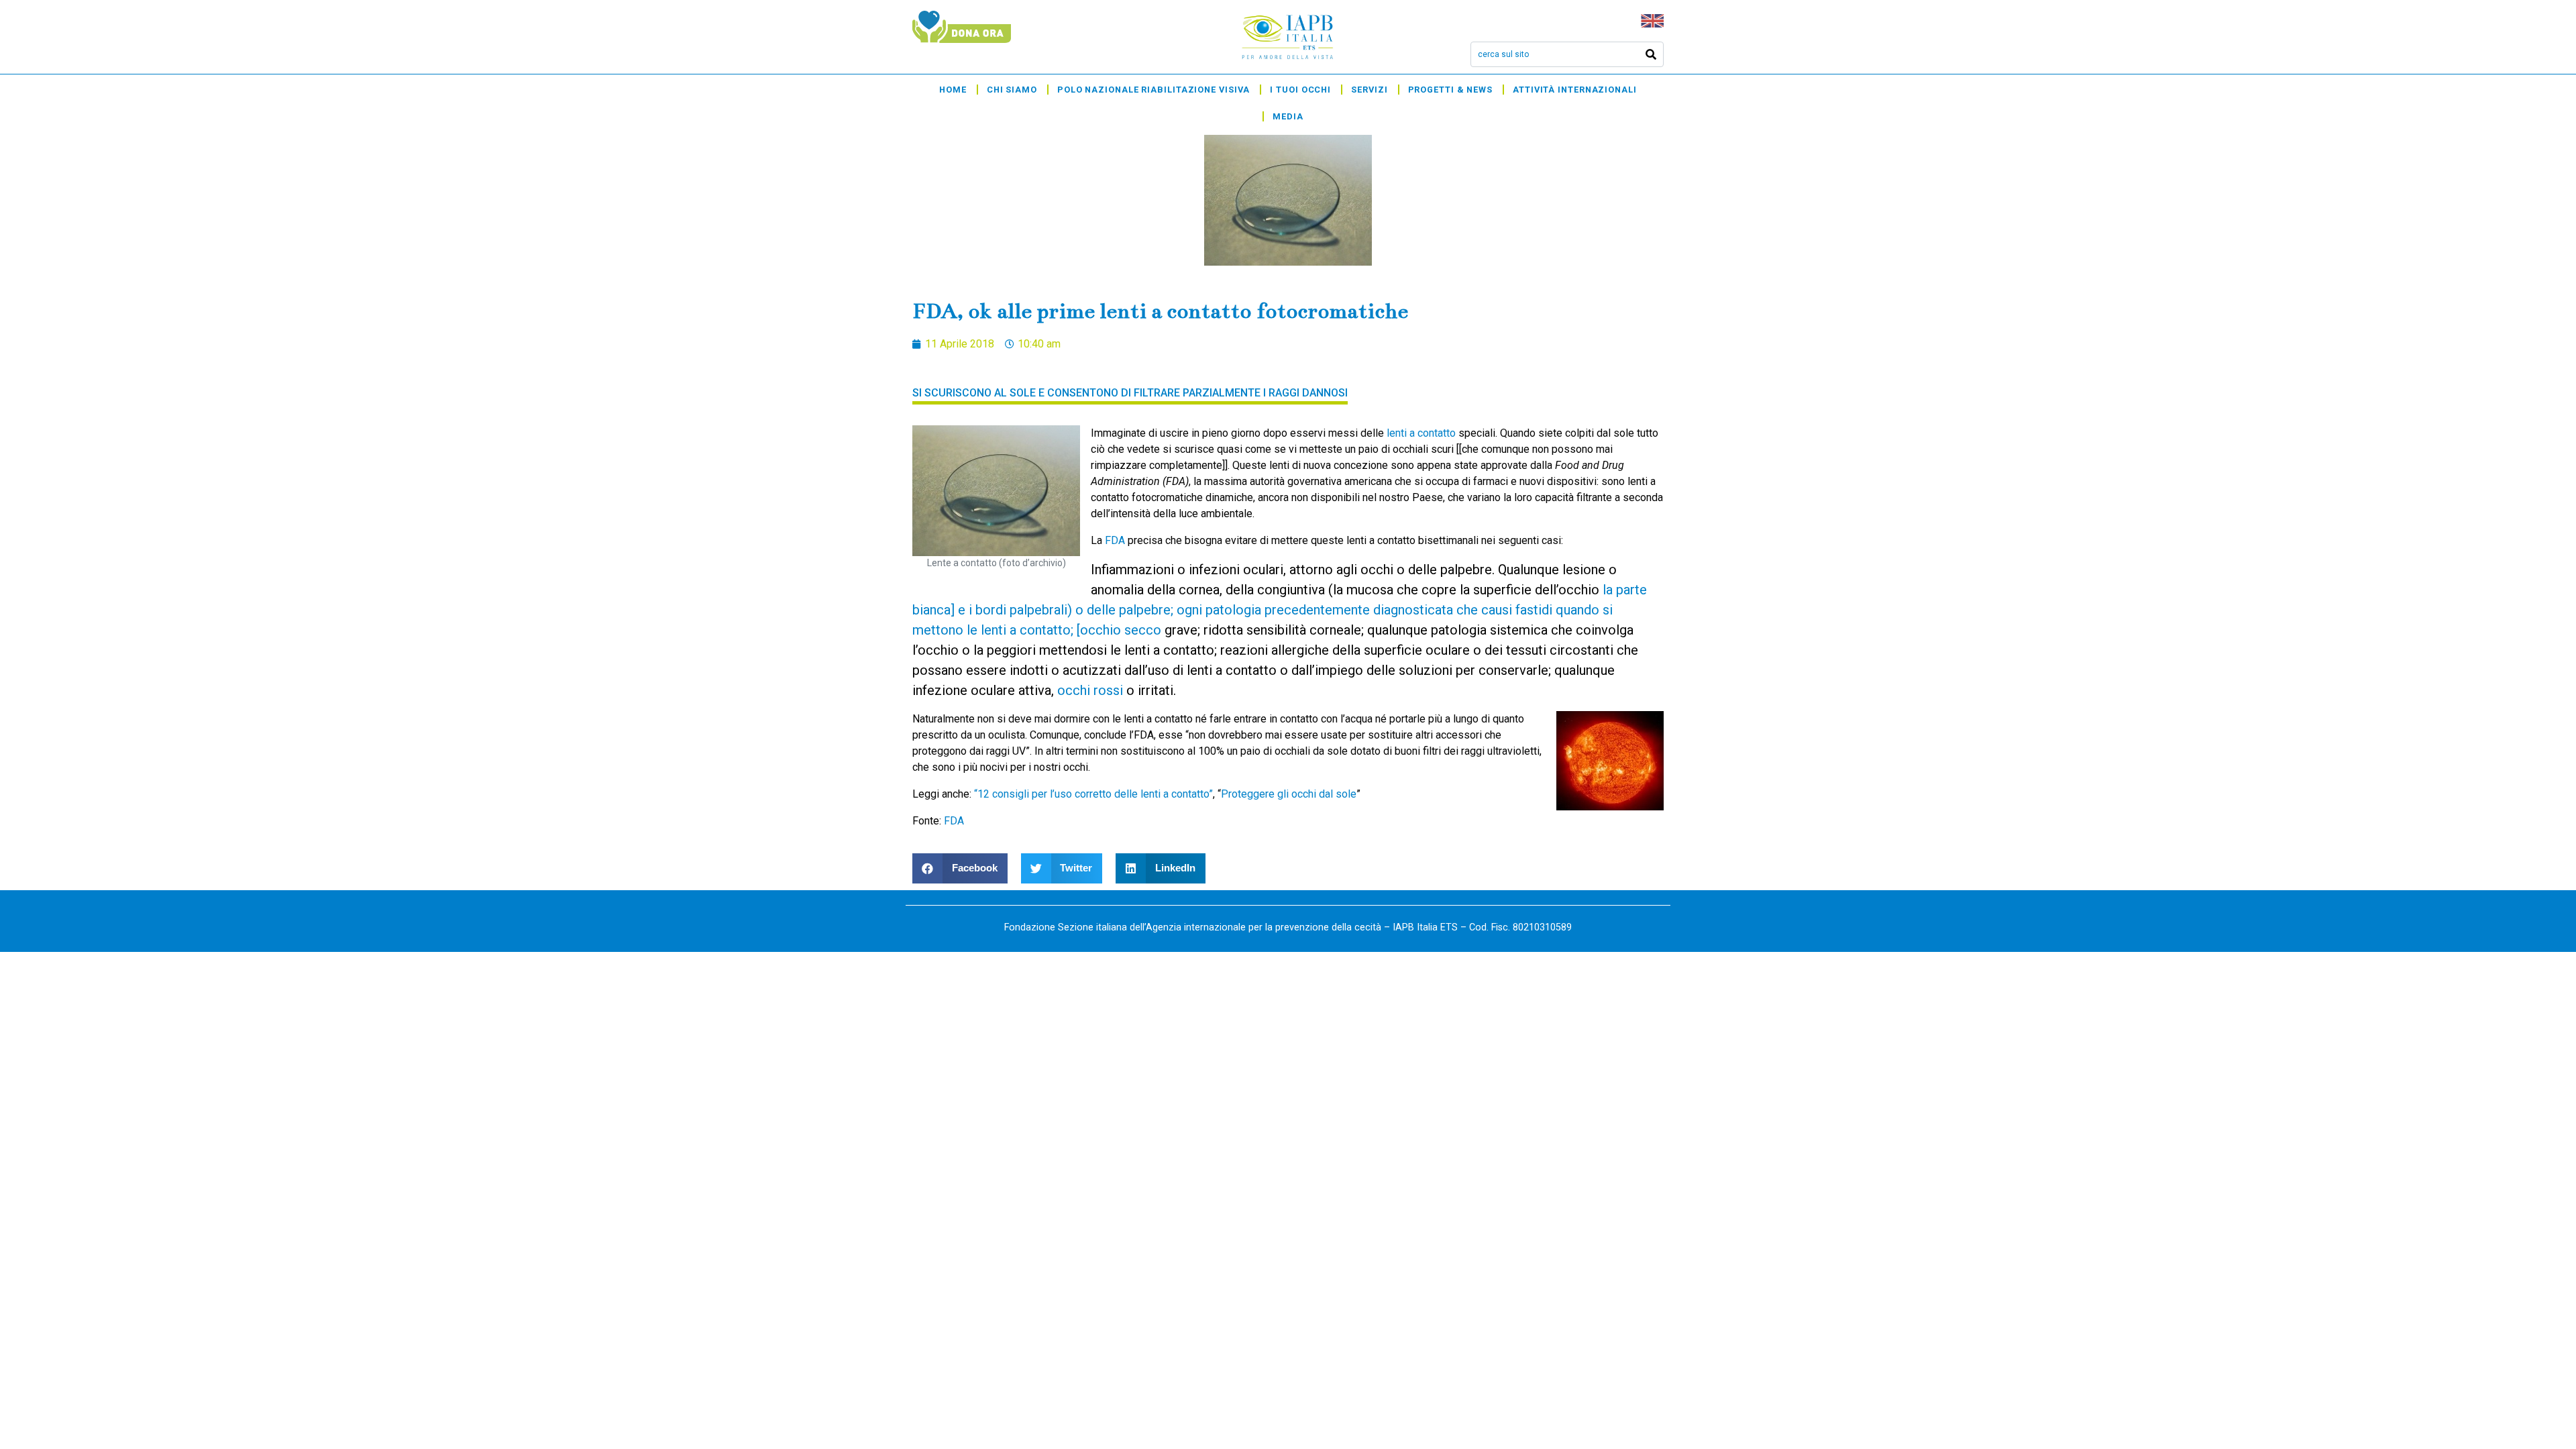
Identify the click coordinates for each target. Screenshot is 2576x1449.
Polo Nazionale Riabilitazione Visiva (1153, 90)
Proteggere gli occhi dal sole (1289, 794)
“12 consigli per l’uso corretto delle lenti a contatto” (1093, 794)
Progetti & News (1451, 90)
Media (1288, 116)
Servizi (1369, 90)
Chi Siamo (1012, 90)
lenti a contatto (1421, 433)
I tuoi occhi (1300, 90)
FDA (1115, 540)
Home (953, 90)
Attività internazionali (1575, 90)
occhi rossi (1090, 690)
